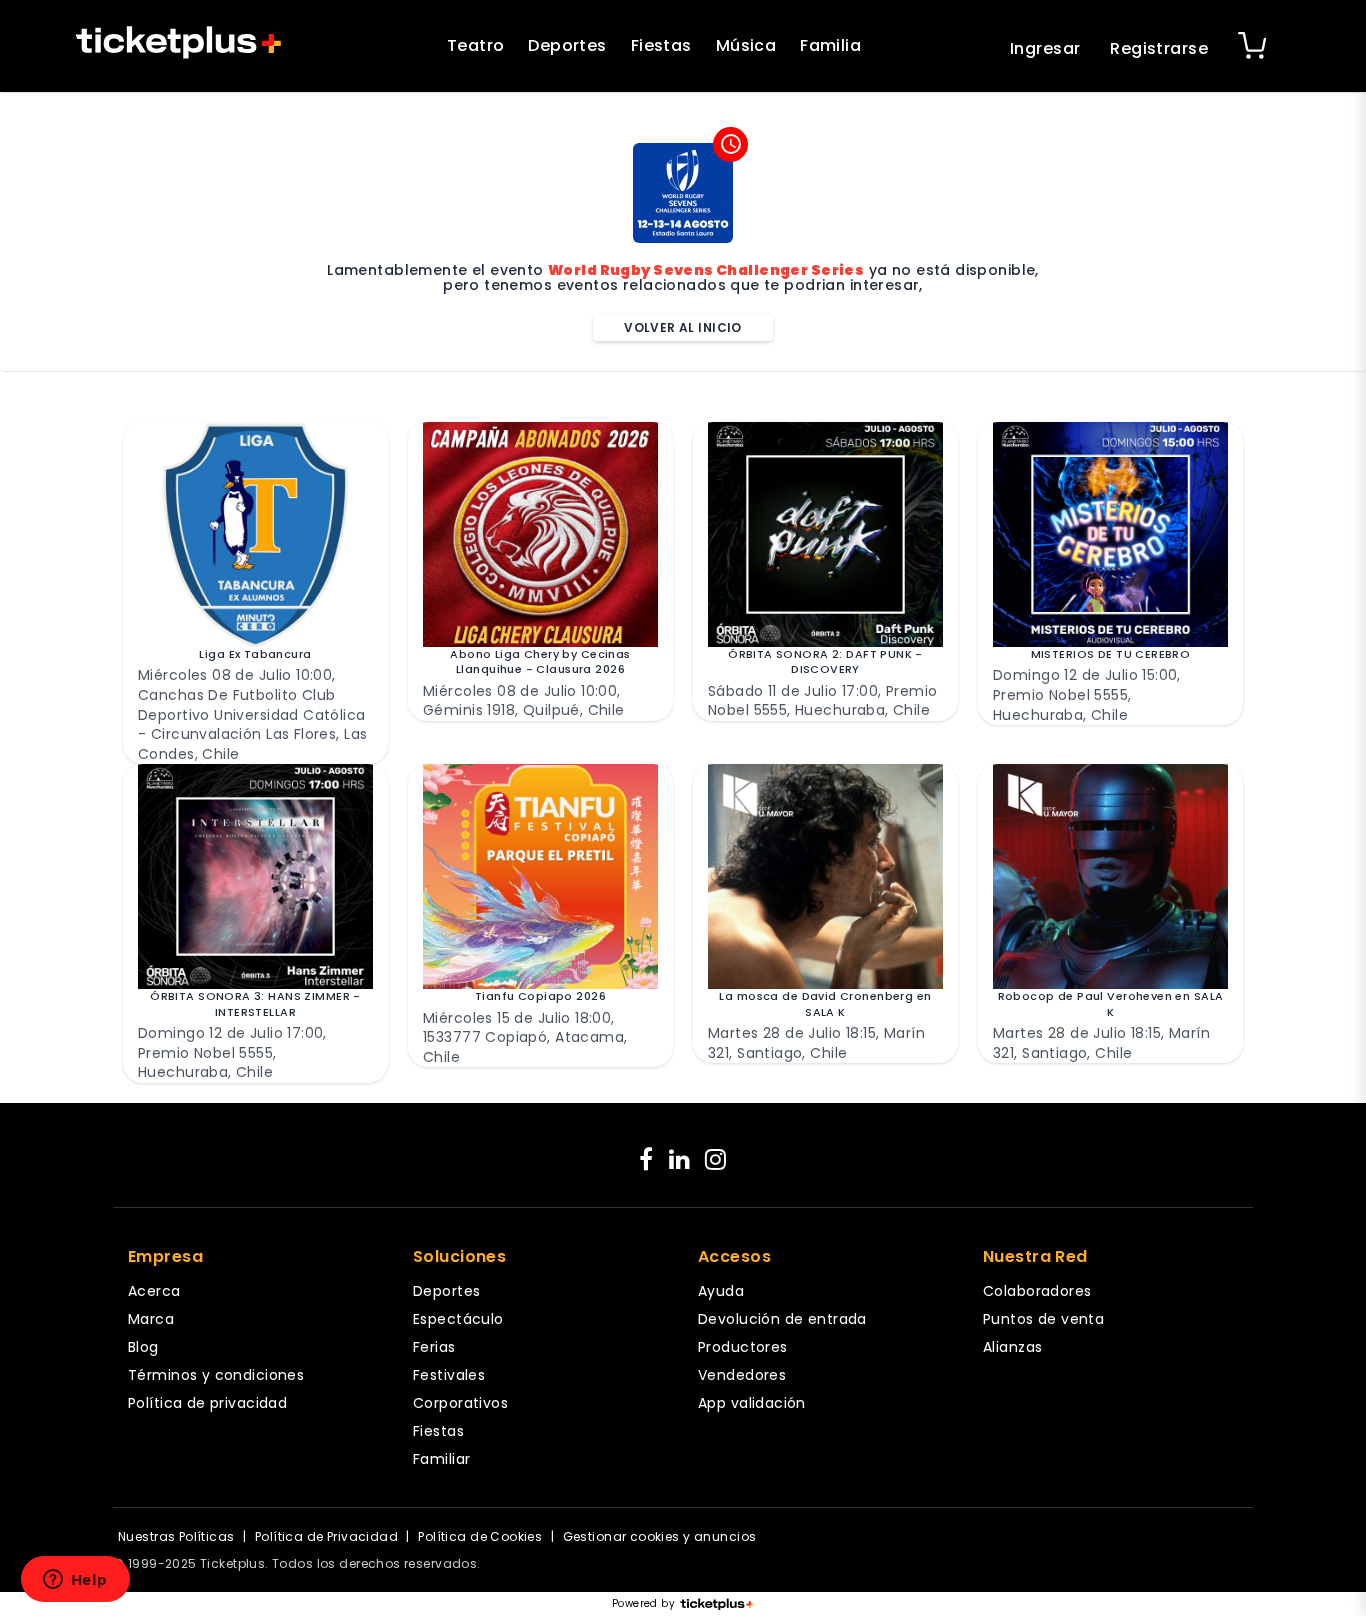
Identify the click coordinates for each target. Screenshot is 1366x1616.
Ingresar (1045, 48)
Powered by (643, 1604)
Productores (743, 1347)
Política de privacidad (207, 1403)
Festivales (449, 1375)
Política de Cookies (480, 1536)
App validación (752, 1403)
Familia (830, 45)
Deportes (567, 45)
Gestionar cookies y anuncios (660, 1536)
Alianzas (1012, 1347)
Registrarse (1159, 48)
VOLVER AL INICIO (683, 327)
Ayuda (721, 1291)
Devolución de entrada (782, 1319)
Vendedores (742, 1375)
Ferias (434, 1347)
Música (746, 45)
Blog (143, 1347)
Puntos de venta (1043, 1319)
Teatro (476, 45)
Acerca (154, 1291)
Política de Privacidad (326, 1536)
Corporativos (460, 1403)
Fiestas (661, 45)
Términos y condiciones (216, 1375)
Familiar (441, 1459)
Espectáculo (458, 1319)
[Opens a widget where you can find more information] (75, 1581)
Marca (151, 1319)
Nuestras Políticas (176, 1536)
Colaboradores (1037, 1291)
